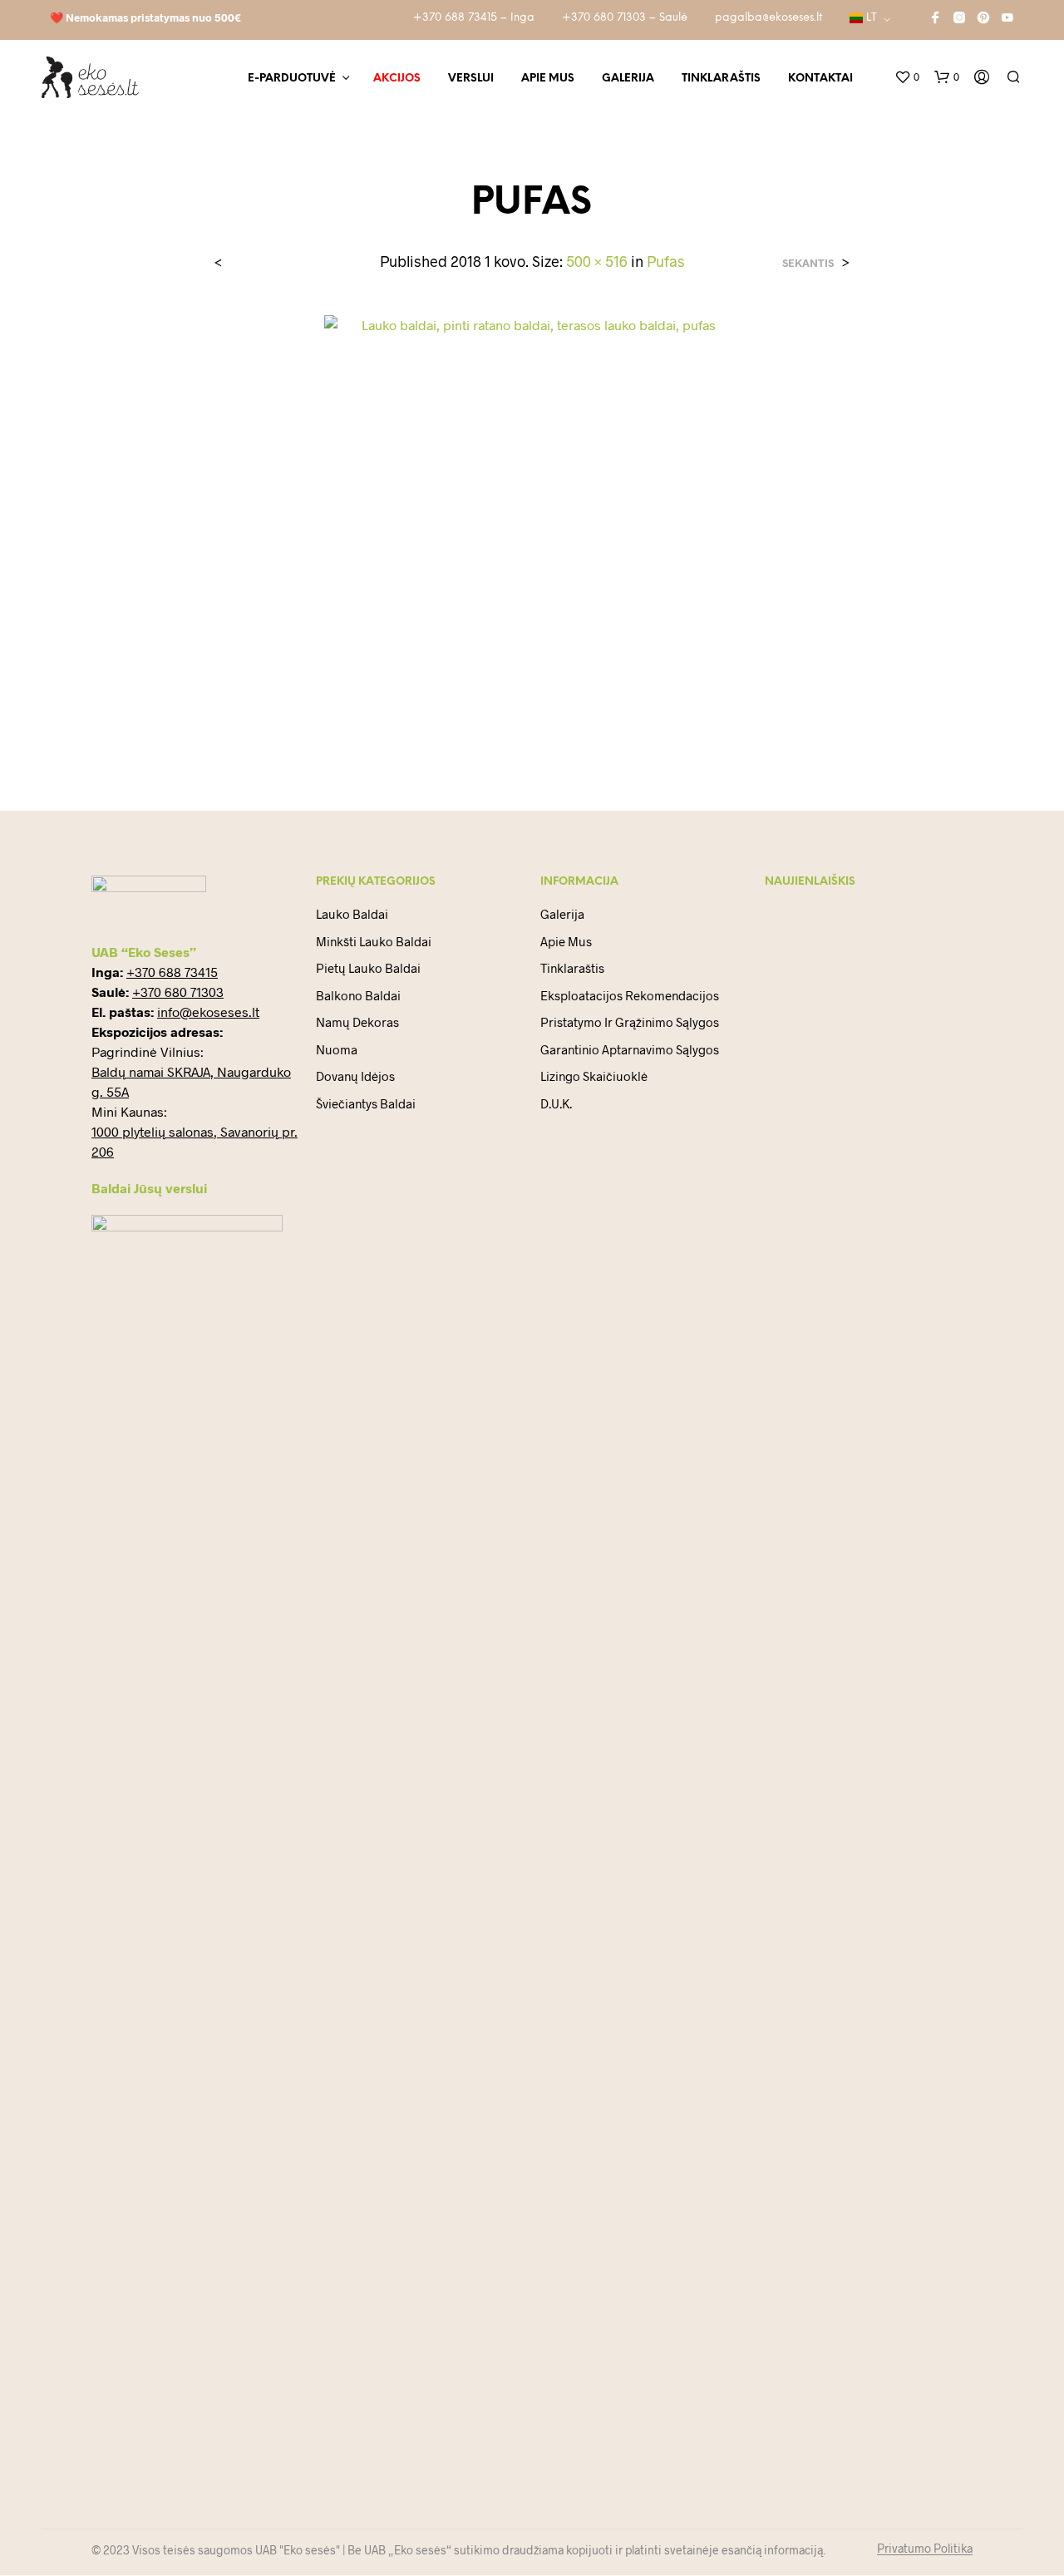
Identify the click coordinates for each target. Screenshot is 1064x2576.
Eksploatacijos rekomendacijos (630, 995)
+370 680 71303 (178, 992)
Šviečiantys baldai (366, 1103)
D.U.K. (556, 1103)
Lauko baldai (352, 914)
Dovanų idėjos (355, 1076)
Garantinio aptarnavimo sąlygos (630, 1049)
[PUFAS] (532, 528)
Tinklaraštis (721, 79)
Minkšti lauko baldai (374, 941)
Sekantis (808, 263)
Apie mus (548, 79)
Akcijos (397, 79)
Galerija (628, 79)
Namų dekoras (357, 1022)
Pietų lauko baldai (368, 968)
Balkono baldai (358, 995)
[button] (907, 77)
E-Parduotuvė (292, 79)
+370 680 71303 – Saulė (625, 18)
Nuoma (337, 1049)
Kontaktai (820, 79)
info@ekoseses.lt (208, 1012)
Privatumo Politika (925, 2549)
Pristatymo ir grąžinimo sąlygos (630, 1022)
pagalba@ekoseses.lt (768, 18)
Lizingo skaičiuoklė (594, 1076)
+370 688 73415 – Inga (474, 18)
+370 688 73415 (172, 972)
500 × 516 (597, 261)
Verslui (471, 79)
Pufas (666, 261)
